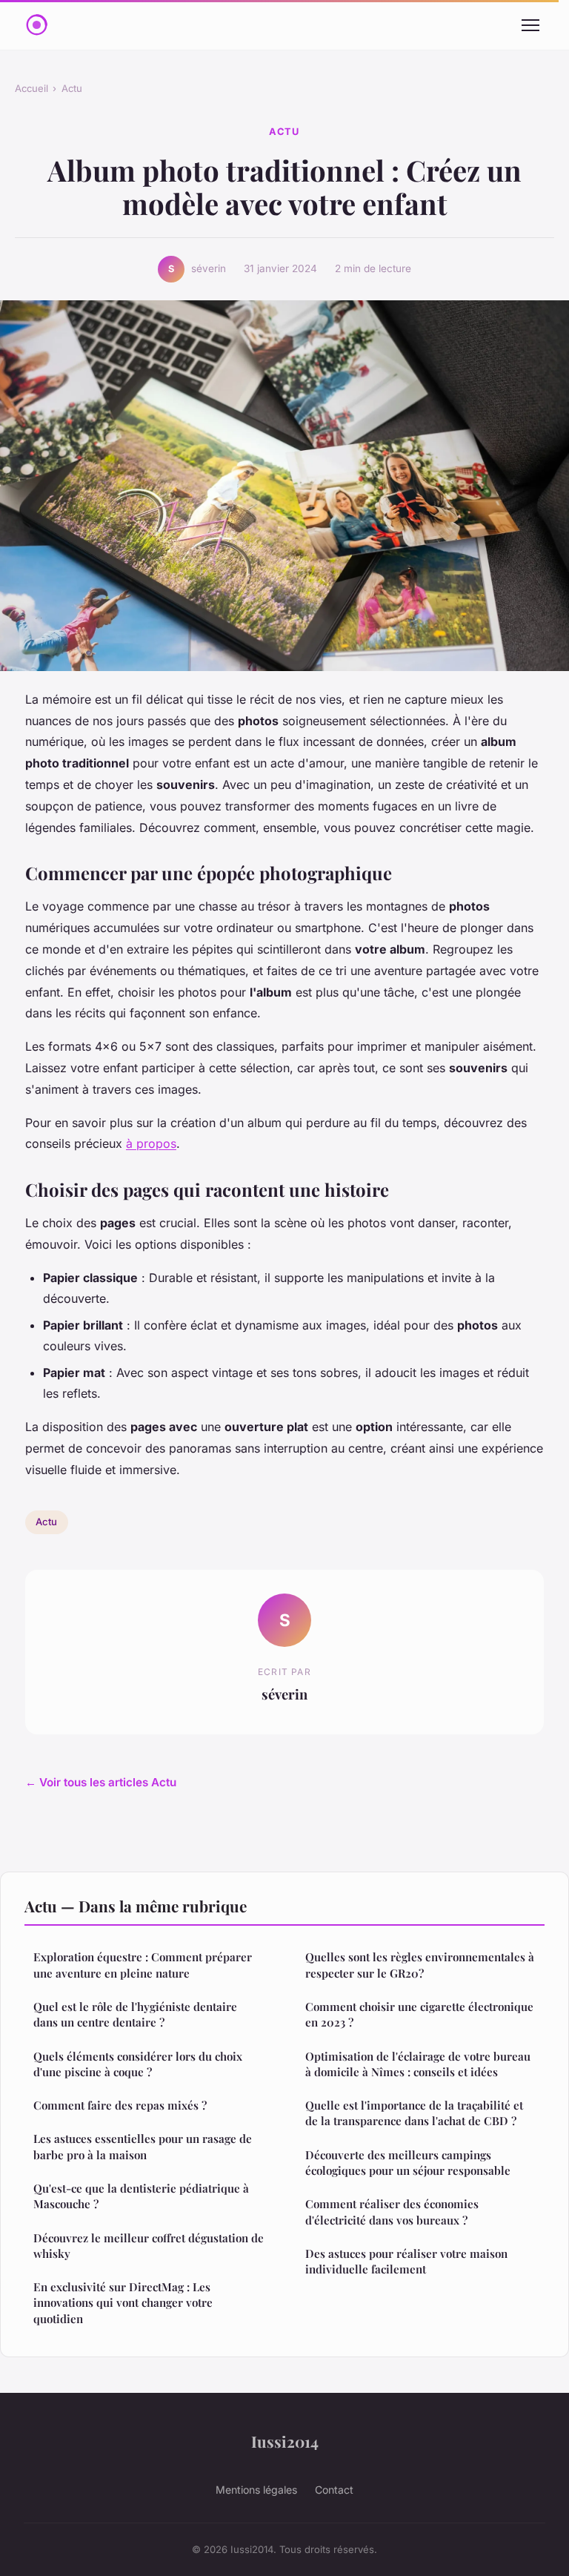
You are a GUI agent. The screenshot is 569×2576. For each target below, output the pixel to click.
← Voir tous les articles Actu (101, 1782)
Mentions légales (256, 2490)
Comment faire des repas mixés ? (120, 2105)
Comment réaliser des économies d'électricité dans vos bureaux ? (392, 2212)
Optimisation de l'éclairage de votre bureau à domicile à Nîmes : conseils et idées (418, 2064)
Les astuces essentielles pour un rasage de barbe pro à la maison (143, 2146)
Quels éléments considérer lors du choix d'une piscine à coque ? (138, 2064)
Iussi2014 (285, 2441)
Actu (72, 88)
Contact (334, 2490)
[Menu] (530, 25)
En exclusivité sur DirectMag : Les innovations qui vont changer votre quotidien (123, 2303)
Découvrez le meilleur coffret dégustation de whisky (149, 2246)
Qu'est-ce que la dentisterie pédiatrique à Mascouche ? (141, 2196)
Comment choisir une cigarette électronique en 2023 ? (419, 2014)
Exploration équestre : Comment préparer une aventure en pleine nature (143, 1965)
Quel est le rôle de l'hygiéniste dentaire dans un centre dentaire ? (135, 2014)
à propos (151, 1143)
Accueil (31, 88)
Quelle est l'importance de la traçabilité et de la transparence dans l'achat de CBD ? (414, 2113)
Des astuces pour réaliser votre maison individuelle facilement (406, 2261)
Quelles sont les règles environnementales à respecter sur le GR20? (420, 1965)
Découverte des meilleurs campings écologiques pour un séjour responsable (408, 2163)
